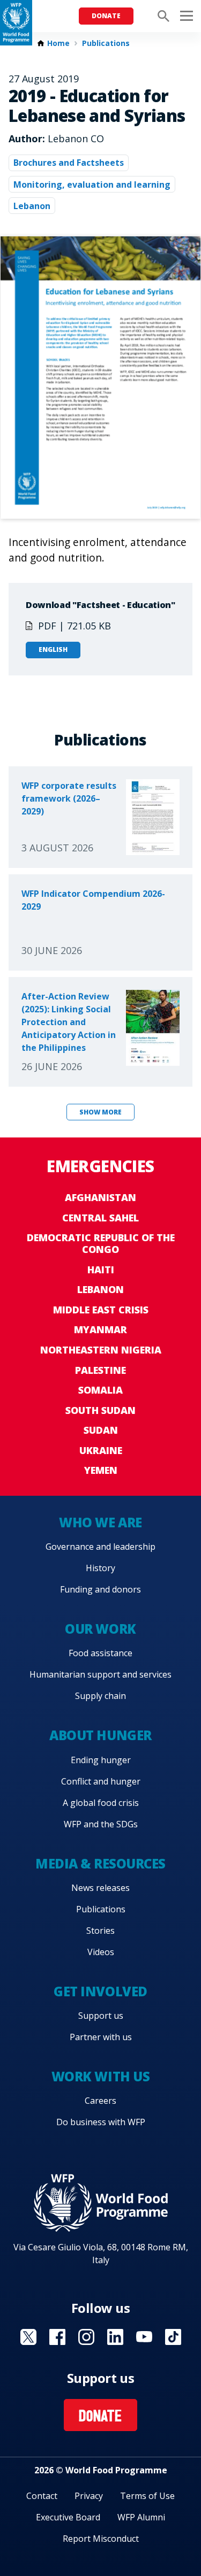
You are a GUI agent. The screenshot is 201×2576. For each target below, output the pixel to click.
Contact (42, 2496)
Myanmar (100, 1329)
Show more (100, 1112)
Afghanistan (100, 1197)
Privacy (89, 2496)
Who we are (100, 1522)
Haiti (101, 1270)
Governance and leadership (100, 1547)
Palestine (100, 1370)
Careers (100, 2101)
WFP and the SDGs (101, 1824)
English (53, 649)
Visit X (28, 2337)
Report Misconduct (101, 2539)
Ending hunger (101, 1760)
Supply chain (100, 1696)
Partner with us (101, 2037)
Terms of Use (147, 2496)
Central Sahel (100, 1218)
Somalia (100, 1390)
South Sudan (100, 1410)
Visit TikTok (173, 2337)
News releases (100, 1888)
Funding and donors (100, 1589)
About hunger (100, 1735)
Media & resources (100, 1863)
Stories (100, 1931)
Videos (101, 1952)
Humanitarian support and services (100, 1674)
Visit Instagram (86, 2337)
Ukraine (101, 1450)
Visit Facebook (57, 2337)
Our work (100, 1629)
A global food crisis (101, 1803)
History (100, 1568)
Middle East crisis (101, 1310)
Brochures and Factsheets (69, 163)
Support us (101, 2016)
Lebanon (32, 206)
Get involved (100, 1991)
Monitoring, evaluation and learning (92, 184)
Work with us (100, 2076)
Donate (106, 16)
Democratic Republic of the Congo (101, 1243)
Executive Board (68, 2517)
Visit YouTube (144, 2337)
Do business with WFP (101, 2122)
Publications (106, 43)
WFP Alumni (141, 2517)
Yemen (101, 1470)
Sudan (101, 1430)
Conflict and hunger (101, 1781)
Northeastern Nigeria (101, 1350)
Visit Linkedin (115, 2337)
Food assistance (100, 1653)
